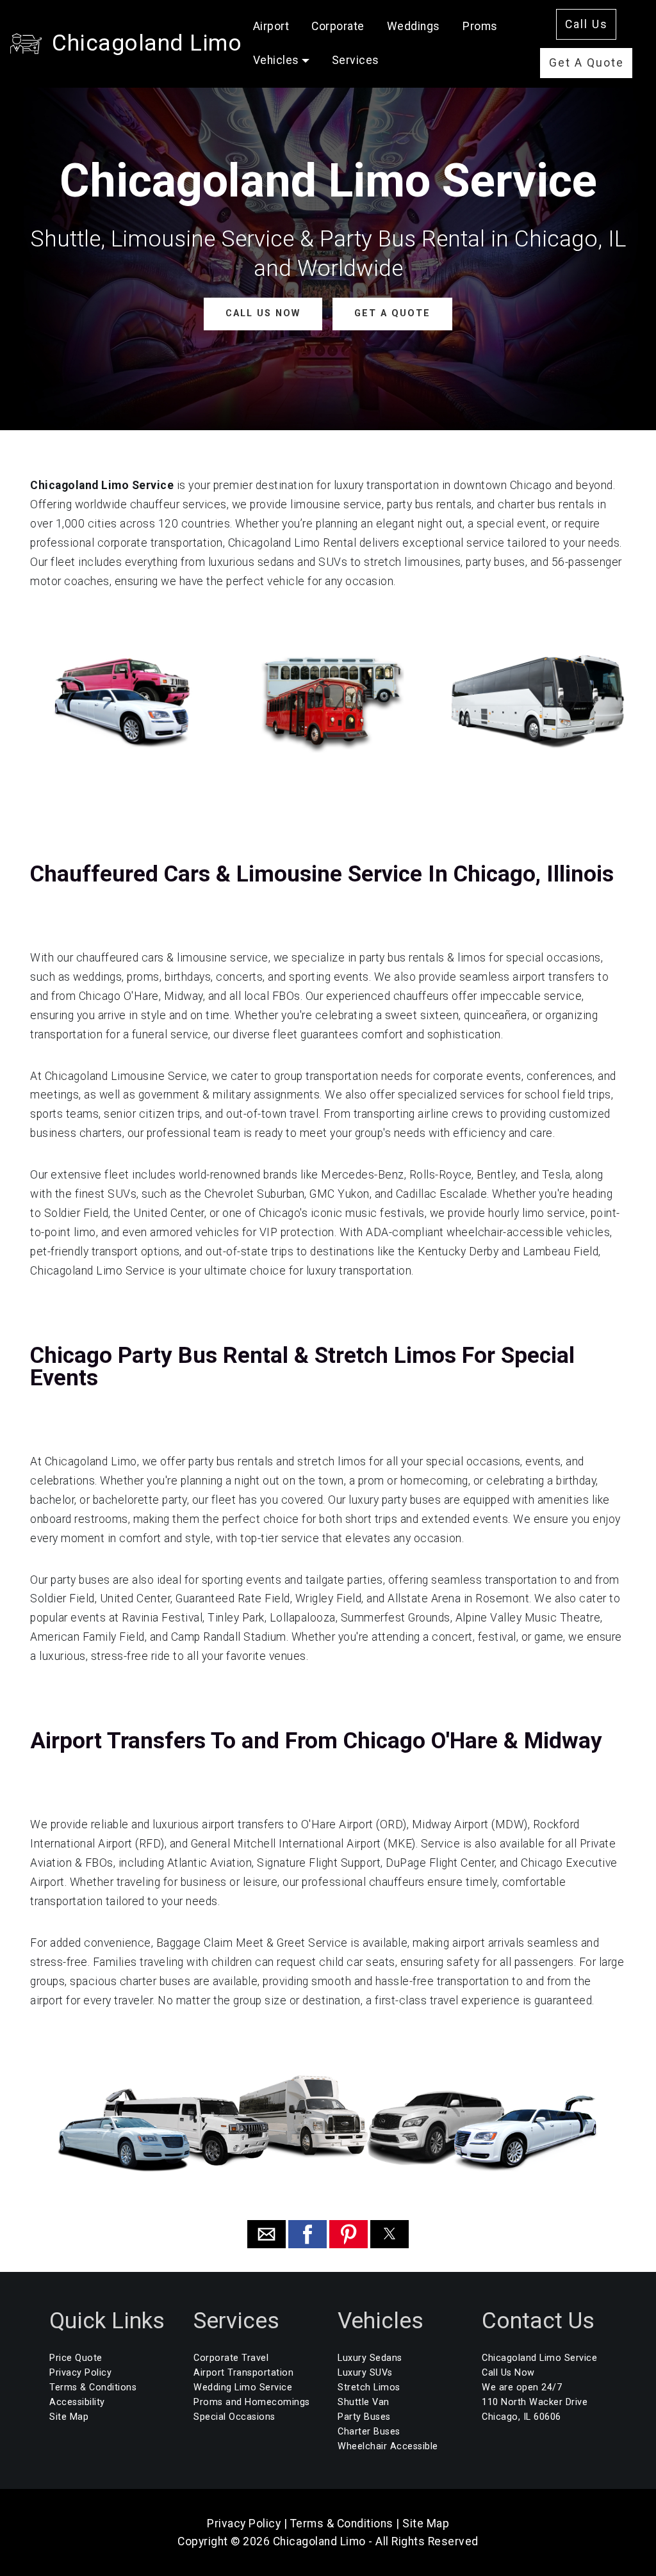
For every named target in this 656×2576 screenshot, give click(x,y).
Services (356, 60)
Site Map (69, 2417)
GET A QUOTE (392, 313)
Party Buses (364, 2417)
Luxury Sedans (370, 2358)
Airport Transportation (243, 2373)
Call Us (586, 24)
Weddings (414, 26)
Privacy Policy (80, 2373)
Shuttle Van (364, 2402)
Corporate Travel (231, 2358)
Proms (480, 26)
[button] (266, 2234)
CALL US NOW (263, 313)
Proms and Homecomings (252, 2402)
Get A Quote (586, 63)
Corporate (338, 26)
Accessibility (77, 2402)
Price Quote (76, 2358)
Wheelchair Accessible (388, 2446)
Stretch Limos (369, 2387)
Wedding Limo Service (243, 2387)
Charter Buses (369, 2432)
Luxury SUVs (365, 2373)
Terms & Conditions (93, 2387)
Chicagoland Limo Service (539, 2358)
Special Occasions (234, 2417)
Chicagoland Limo (147, 43)
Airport (271, 26)
